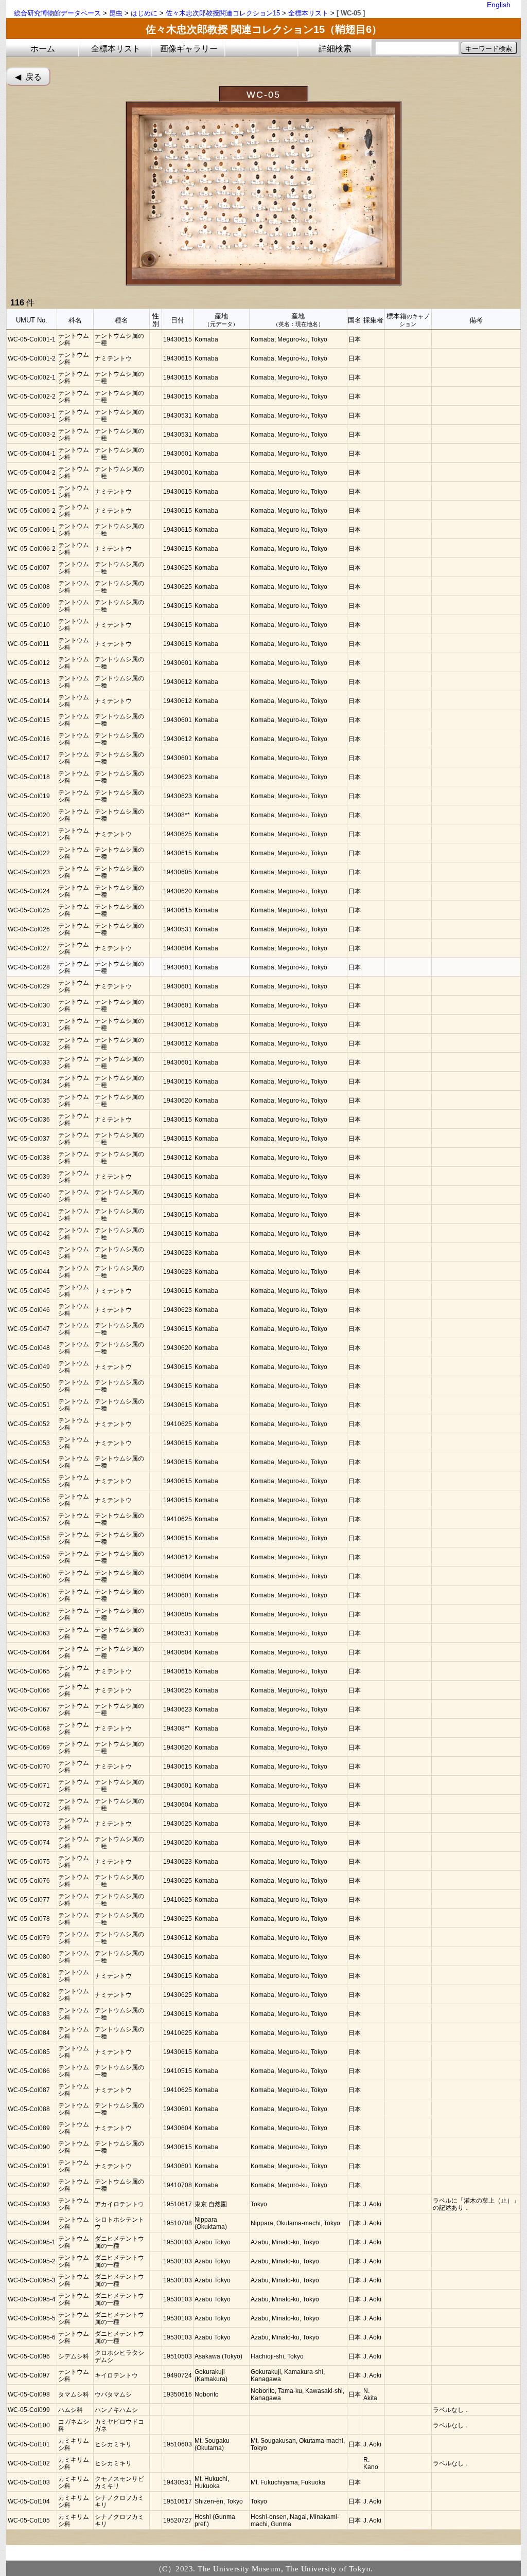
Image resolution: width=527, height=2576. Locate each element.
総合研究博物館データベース (57, 13)
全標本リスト (308, 13)
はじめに (144, 13)
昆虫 (116, 13)
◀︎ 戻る (28, 77)
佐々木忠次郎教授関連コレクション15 (223, 13)
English (499, 5)
